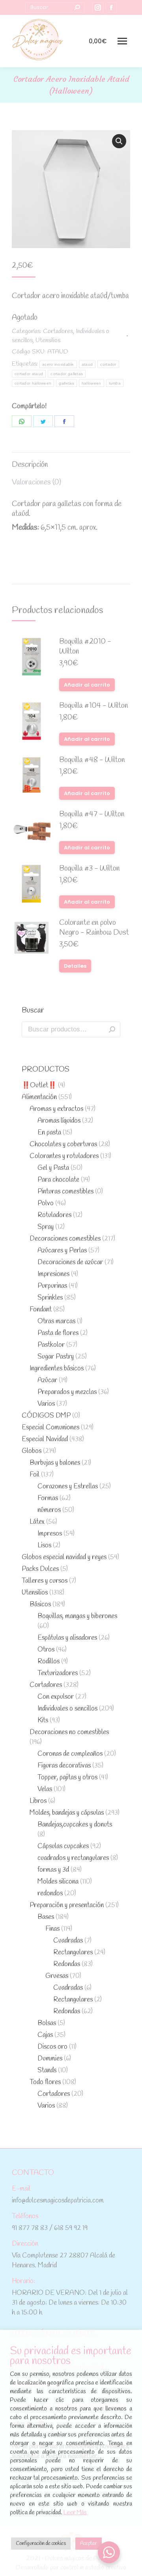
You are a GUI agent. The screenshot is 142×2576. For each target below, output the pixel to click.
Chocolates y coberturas (63, 1144)
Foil (35, 1475)
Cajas (45, 2035)
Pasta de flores (58, 1333)
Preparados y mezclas (67, 1392)
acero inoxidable (58, 364)
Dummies (50, 2059)
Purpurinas (52, 1286)
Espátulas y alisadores (67, 1638)
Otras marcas (56, 1321)
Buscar (112, 1029)
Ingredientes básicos (57, 1369)
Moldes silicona (58, 1882)
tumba (115, 383)
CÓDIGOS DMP (46, 1416)
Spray (46, 1227)
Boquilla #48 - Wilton (92, 760)
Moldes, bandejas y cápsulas (67, 1813)
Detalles (75, 966)
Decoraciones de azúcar (70, 1262)
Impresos (50, 1534)
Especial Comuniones (50, 1428)
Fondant (41, 1310)
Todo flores (45, 2082)
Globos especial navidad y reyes (64, 1557)
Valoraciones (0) (36, 482)
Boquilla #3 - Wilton (90, 869)
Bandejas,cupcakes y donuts (75, 1825)
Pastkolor (51, 1345)
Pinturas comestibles (65, 1192)
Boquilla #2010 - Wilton (85, 647)
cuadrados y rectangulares (73, 1858)
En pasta (49, 1133)
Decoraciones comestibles (65, 1239)
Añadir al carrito (87, 685)
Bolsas (47, 2023)
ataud (87, 364)
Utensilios (48, 340)
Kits (43, 1721)
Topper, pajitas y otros (67, 1778)
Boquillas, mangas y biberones (77, 1616)
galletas (66, 383)
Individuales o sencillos (67, 1709)
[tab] (71, 461)
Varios (46, 1404)
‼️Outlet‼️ (39, 1085)
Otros (46, 1650)
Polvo (46, 1203)
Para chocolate (58, 1180)
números (49, 1510)
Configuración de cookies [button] (41, 2544)
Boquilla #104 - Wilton (94, 706)
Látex (37, 1522)
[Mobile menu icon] (122, 41)
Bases (46, 1917)
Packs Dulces (40, 1569)
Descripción (30, 465)
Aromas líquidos (59, 1121)
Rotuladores (54, 1215)
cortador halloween (33, 383)
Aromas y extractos (56, 1109)
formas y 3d (53, 1870)
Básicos (40, 1605)
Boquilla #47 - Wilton (92, 815)
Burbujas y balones (55, 1463)
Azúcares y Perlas (62, 1251)
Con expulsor (56, 1697)
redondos (50, 1894)
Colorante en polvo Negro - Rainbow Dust (94, 928)
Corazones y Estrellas (68, 1487)
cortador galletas (67, 374)
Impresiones (53, 1274)
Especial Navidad (45, 1439)
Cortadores (58, 331)
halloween (92, 383)
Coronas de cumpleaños (70, 1754)
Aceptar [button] (89, 2544)
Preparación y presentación (67, 1905)
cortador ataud (29, 374)
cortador (108, 364)
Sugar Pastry (56, 1357)
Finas (52, 1929)
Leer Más (75, 2513)
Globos (32, 1451)
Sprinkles (50, 1298)
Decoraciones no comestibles (69, 1732)
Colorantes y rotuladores (64, 1156)
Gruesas (57, 1976)
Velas (45, 1789)
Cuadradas (68, 1941)
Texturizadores (58, 1673)
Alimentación (39, 1097)
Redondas (67, 1964)
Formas (48, 1498)
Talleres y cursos (45, 1581)
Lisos (44, 1546)
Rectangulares (73, 1953)
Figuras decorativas (64, 1766)
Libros (38, 1801)
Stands (47, 2071)
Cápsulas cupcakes (63, 1846)
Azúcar (47, 1380)
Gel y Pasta (53, 1168)
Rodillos (49, 1662)
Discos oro (52, 2047)
